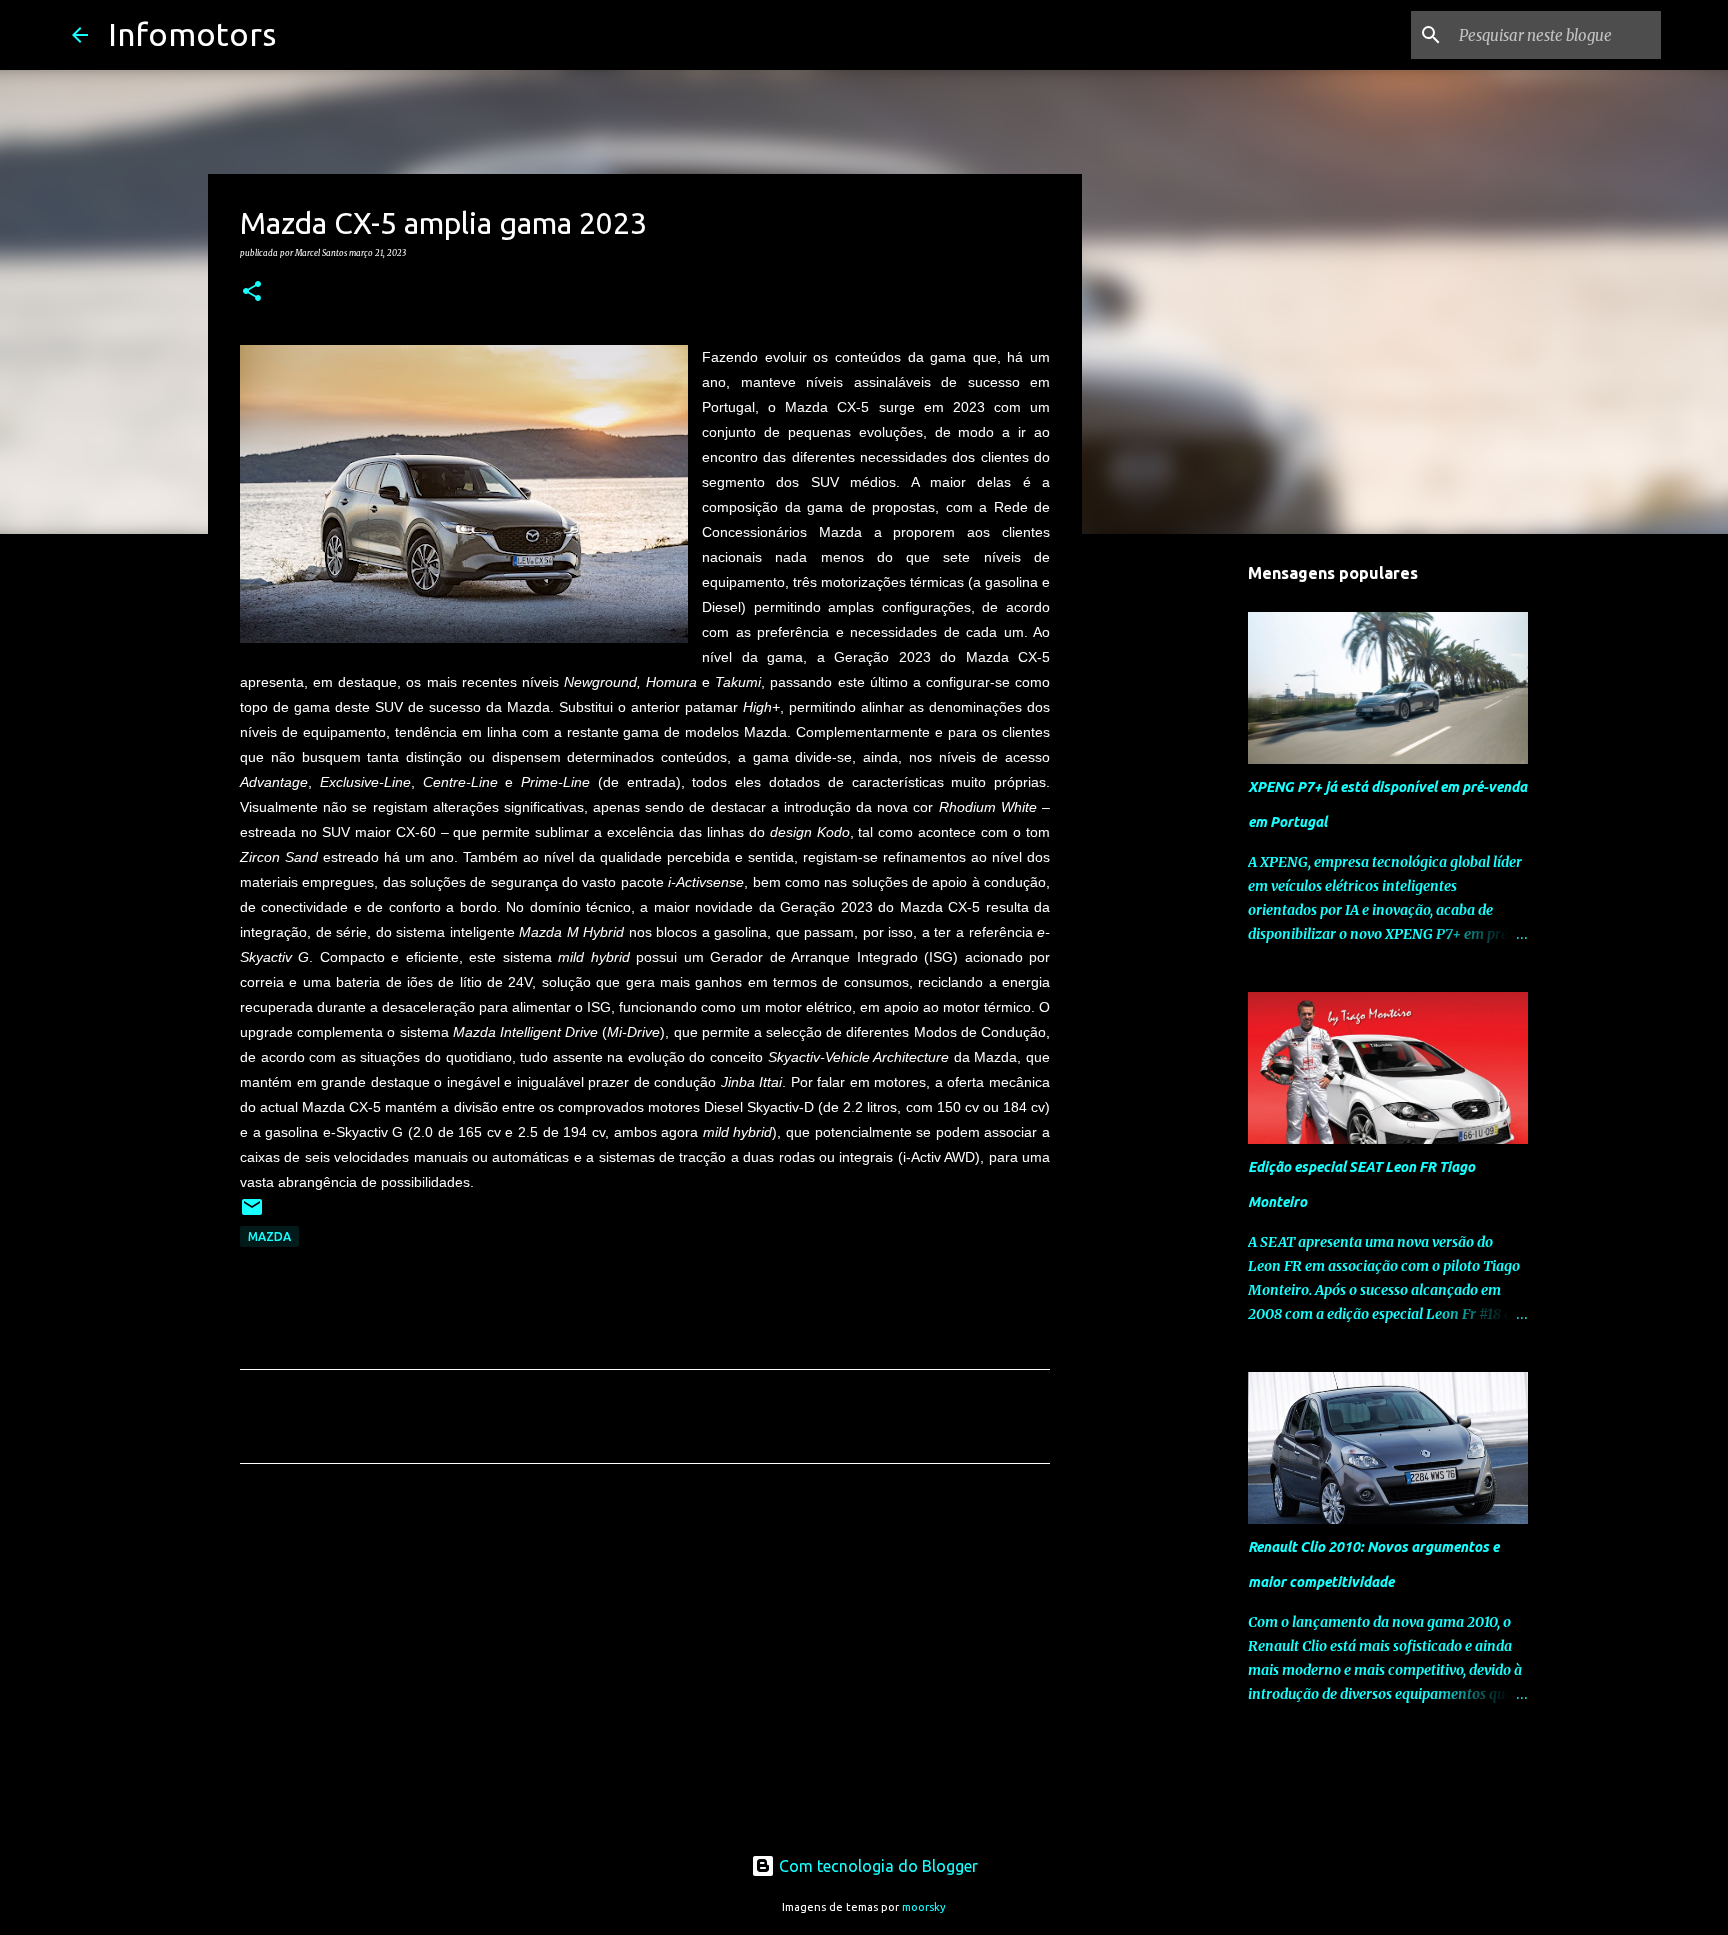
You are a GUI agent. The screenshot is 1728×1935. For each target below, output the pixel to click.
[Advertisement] (645, 1666)
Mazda (269, 1236)
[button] (252, 292)
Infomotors (192, 34)
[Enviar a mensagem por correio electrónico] (252, 1214)
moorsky (924, 1907)
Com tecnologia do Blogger (876, 1866)
